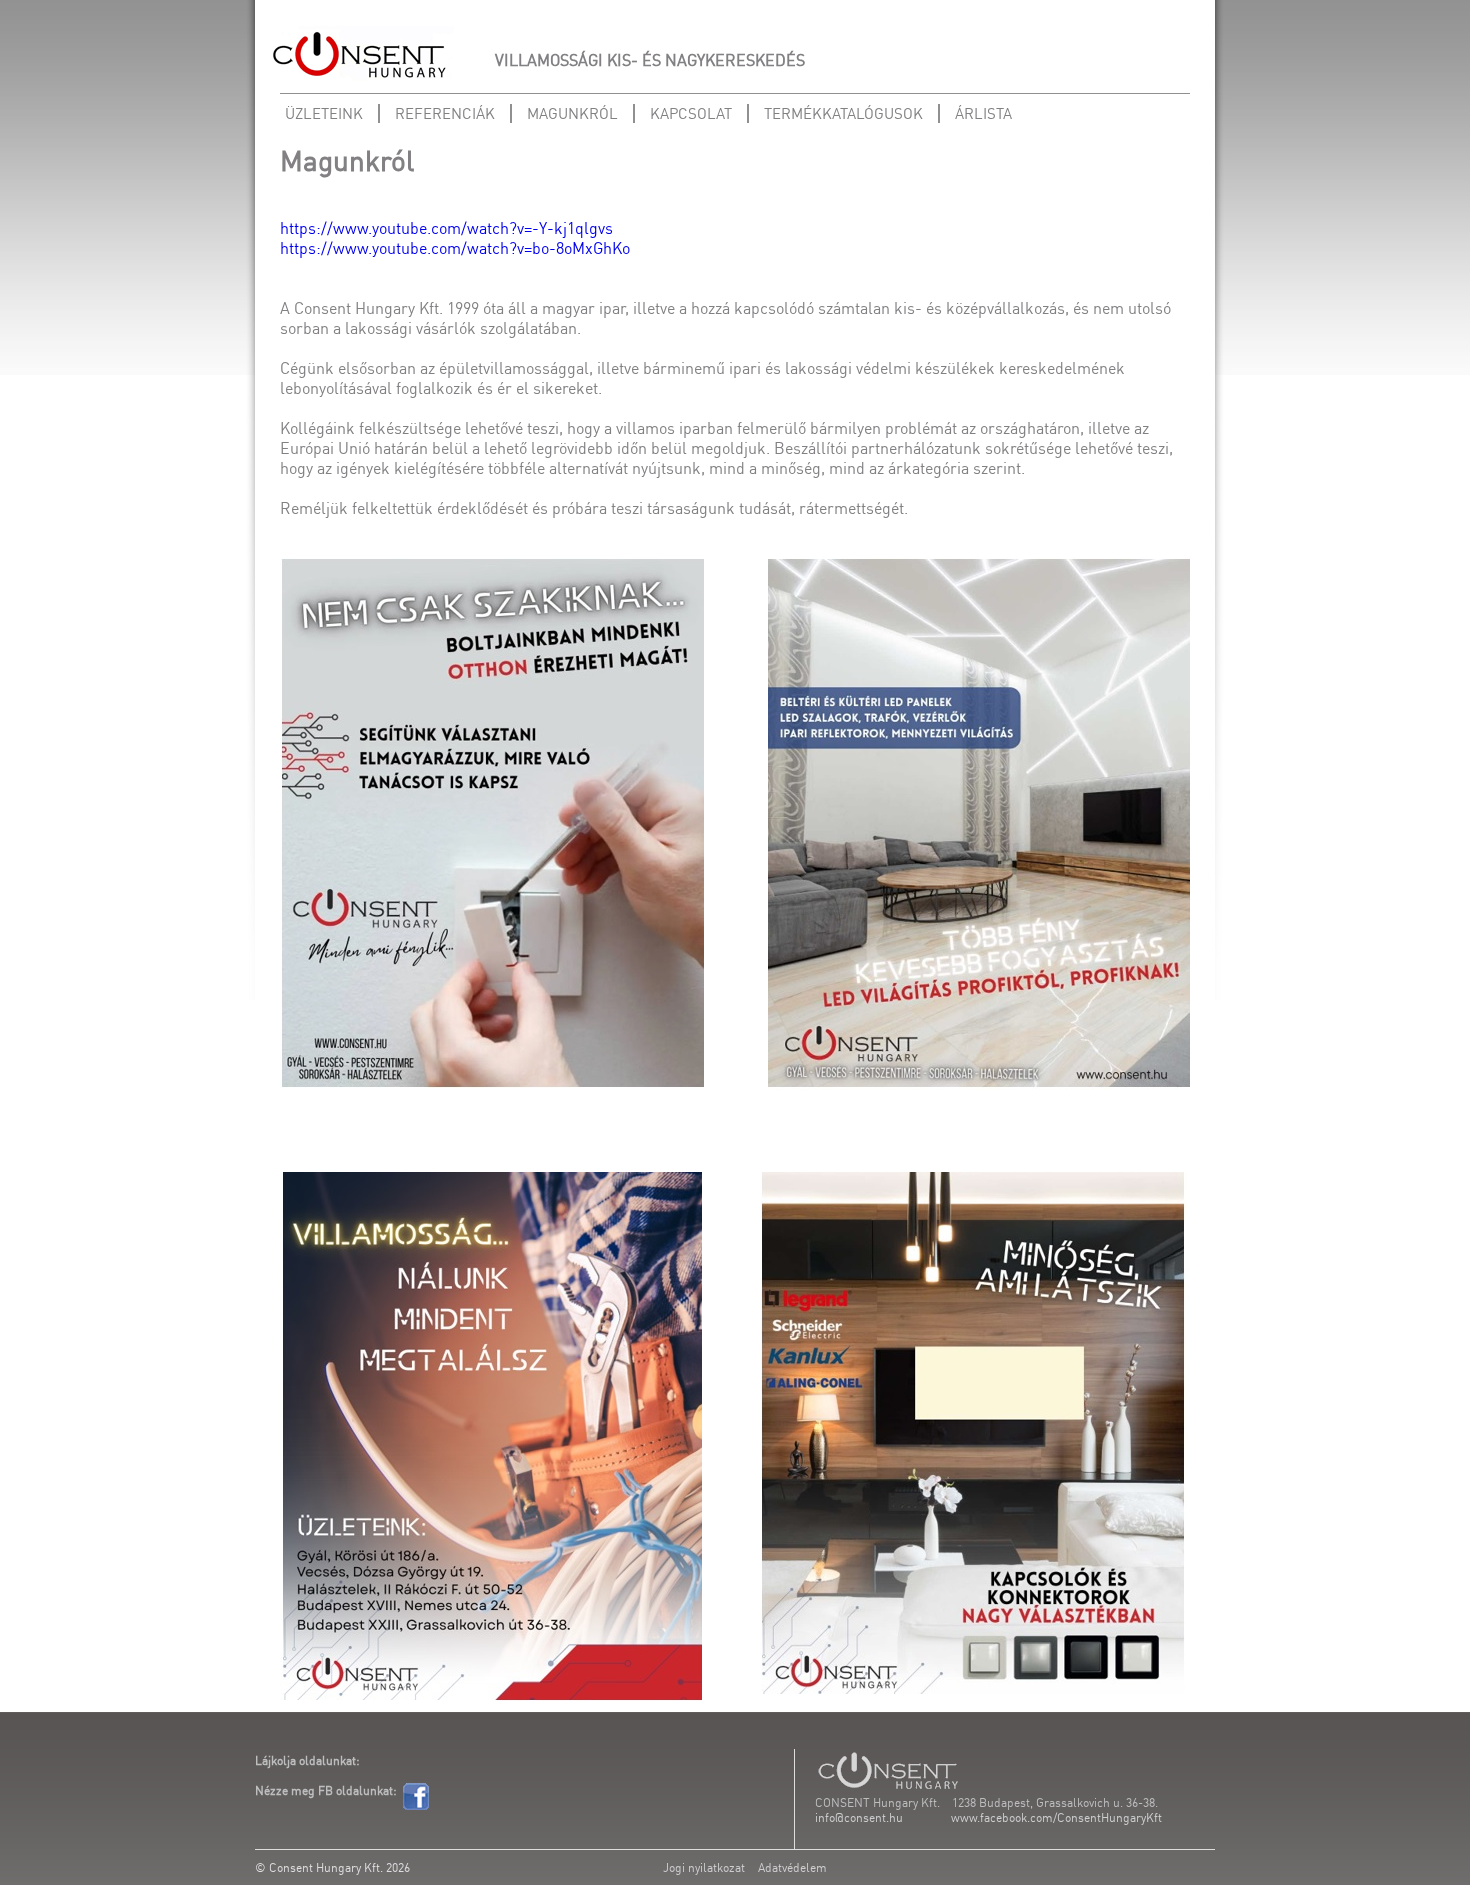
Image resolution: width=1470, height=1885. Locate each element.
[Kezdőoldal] (359, 55)
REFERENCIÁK (445, 113)
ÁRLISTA (983, 113)
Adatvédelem (792, 1867)
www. (965, 1817)
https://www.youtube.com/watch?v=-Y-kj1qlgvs (446, 228)
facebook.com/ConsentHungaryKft (1071, 1817)
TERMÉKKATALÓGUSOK (843, 113)
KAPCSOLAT (691, 113)
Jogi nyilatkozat (704, 1867)
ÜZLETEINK (324, 113)
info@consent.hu (859, 1817)
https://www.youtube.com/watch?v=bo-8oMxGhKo (455, 248)
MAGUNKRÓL (572, 113)
